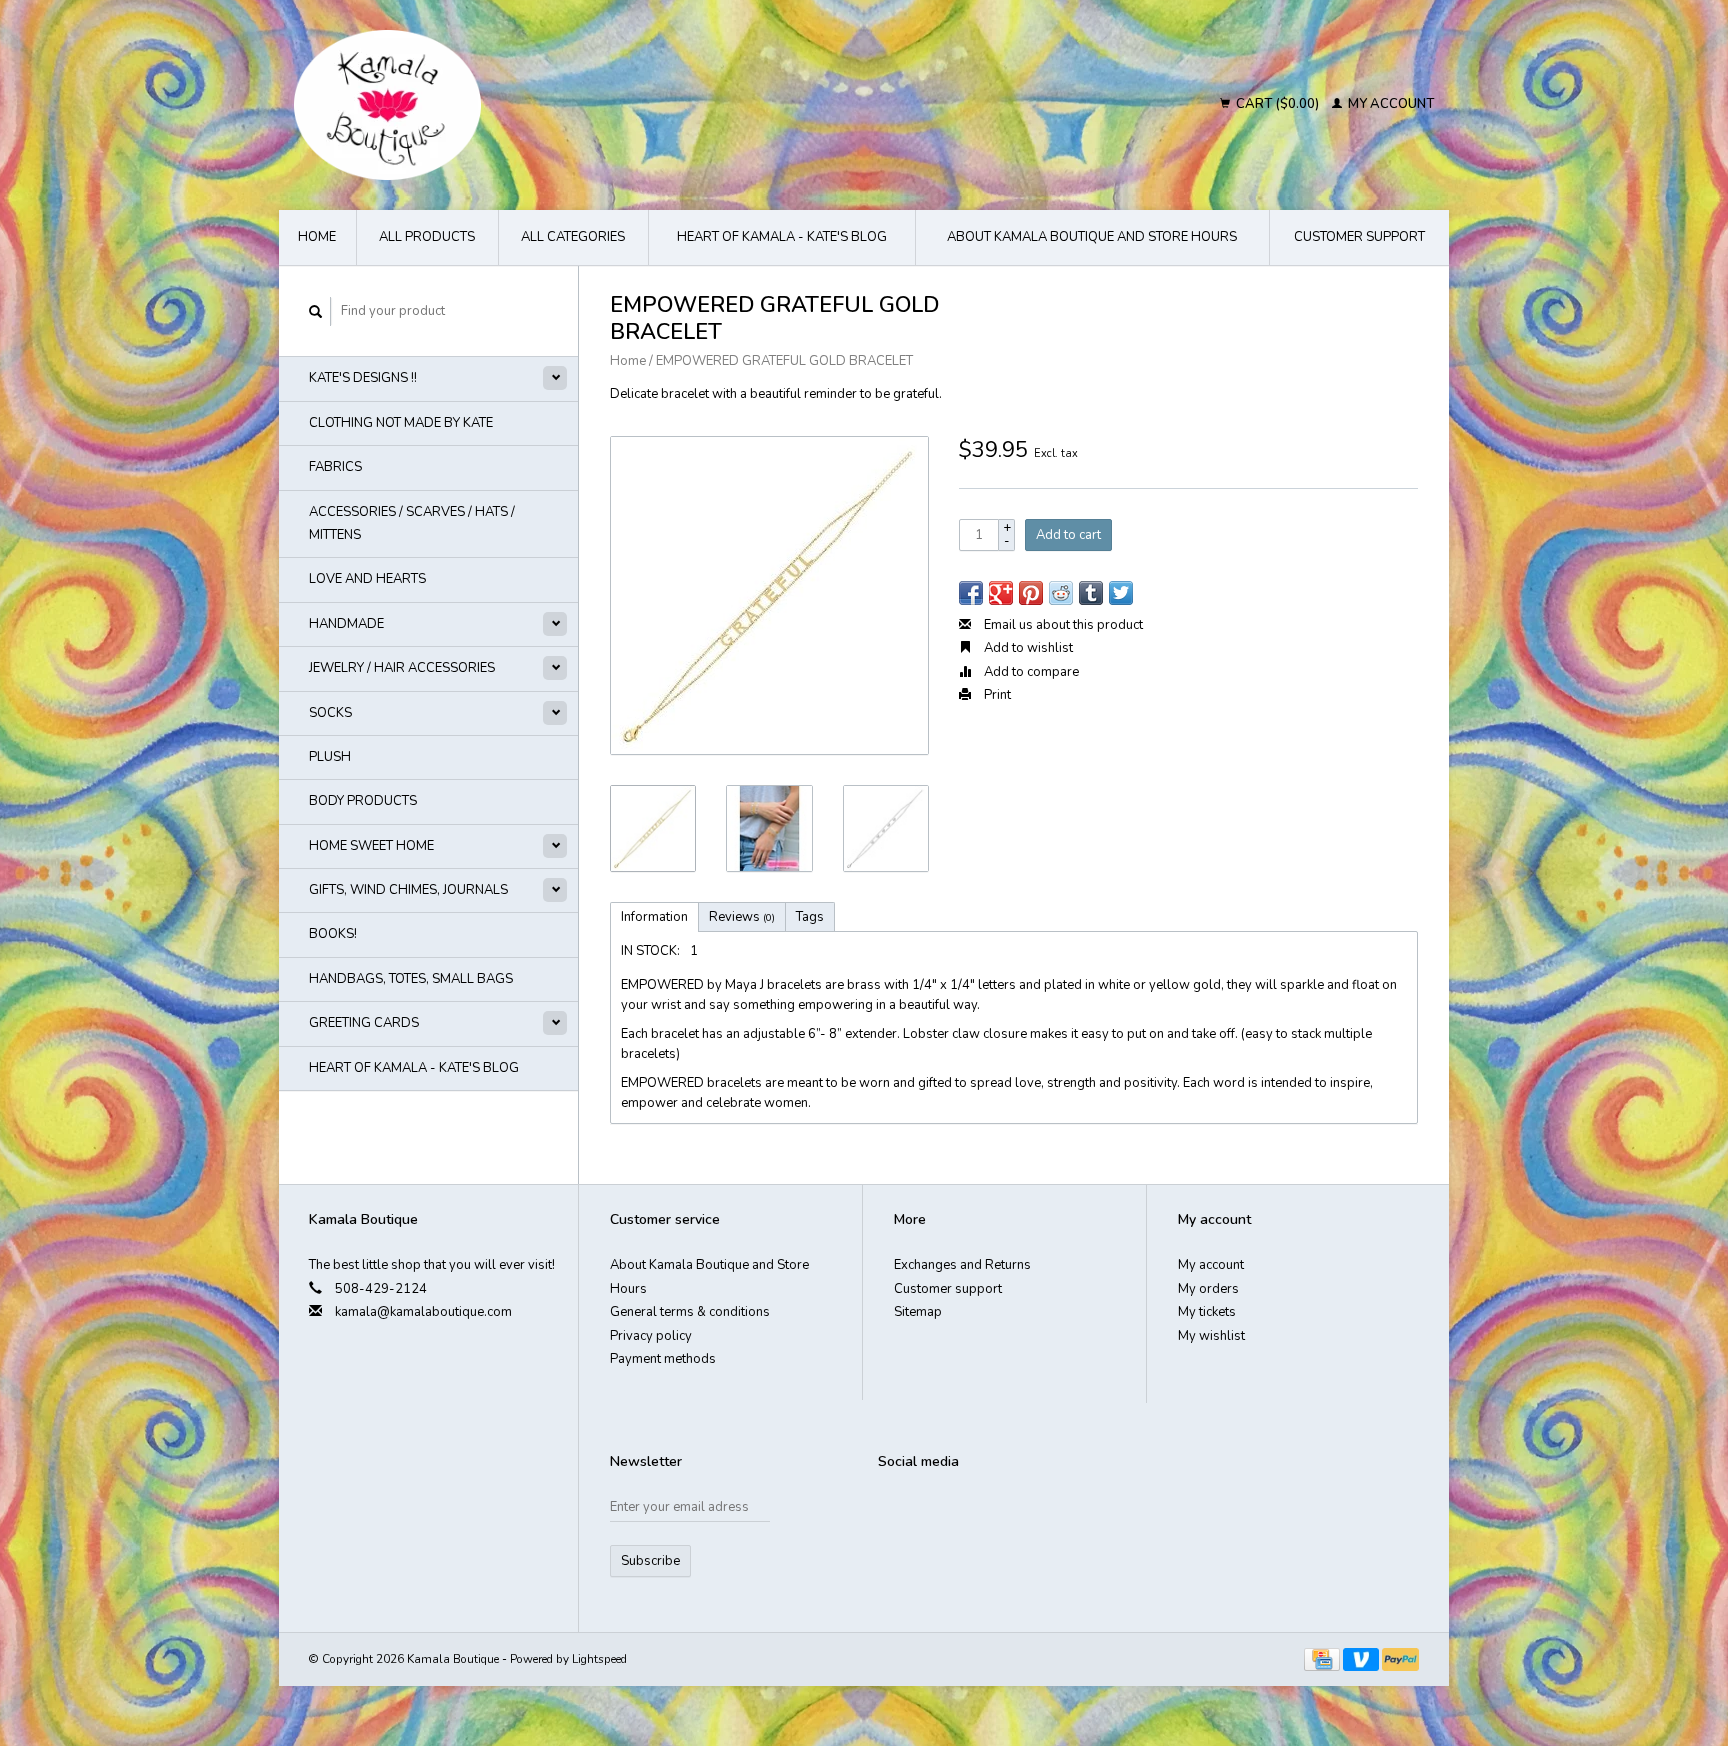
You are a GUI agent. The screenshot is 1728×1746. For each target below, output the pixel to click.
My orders (1208, 1289)
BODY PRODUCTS (363, 801)
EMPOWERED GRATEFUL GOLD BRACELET (784, 361)
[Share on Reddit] (1061, 593)
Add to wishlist (1027, 648)
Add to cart (1068, 535)
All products (427, 237)
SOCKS (330, 713)
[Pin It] (1031, 593)
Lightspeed (599, 1659)
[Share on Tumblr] (1091, 593)
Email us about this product (1062, 625)
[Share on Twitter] (1121, 593)
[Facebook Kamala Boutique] (894, 1512)
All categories (573, 237)
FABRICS (335, 467)
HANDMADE (346, 624)
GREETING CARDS (364, 1023)
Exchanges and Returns (962, 1265)
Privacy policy (651, 1336)
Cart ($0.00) (1277, 104)
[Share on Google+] (1001, 593)
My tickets (1207, 1312)
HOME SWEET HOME (371, 846)
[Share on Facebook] (971, 593)
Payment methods (663, 1359)
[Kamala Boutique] (560, 105)
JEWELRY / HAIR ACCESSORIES (402, 668)
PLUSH (330, 757)
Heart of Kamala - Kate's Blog (782, 237)
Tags (810, 917)
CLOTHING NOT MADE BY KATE (401, 423)
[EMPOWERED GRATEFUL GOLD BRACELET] (769, 595)
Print (996, 695)
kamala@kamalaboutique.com (423, 1312)
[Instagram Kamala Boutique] (964, 1512)
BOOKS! (333, 934)
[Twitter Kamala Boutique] (929, 1512)
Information (654, 917)
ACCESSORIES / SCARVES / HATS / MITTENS (412, 523)
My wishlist (1211, 1336)
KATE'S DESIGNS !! (363, 378)
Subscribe (650, 1561)
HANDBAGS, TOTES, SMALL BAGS (411, 979)
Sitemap (918, 1312)
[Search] (316, 311)
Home (317, 237)
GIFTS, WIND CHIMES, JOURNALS (408, 890)
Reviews (742, 917)
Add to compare (1030, 672)
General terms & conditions (690, 1312)
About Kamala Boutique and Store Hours (1092, 237)
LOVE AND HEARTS (367, 579)
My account (1389, 104)
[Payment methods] (1323, 1659)
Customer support (1359, 237)
